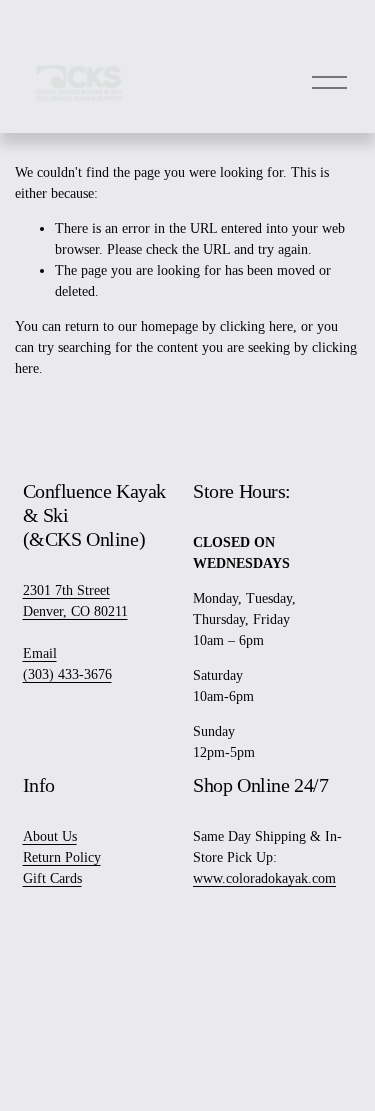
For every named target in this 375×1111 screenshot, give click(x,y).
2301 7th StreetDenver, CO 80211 (75, 601)
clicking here (256, 326)
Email (40, 653)
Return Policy (62, 857)
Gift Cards (52, 878)
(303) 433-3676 (67, 674)
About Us (50, 836)
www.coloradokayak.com (264, 878)
